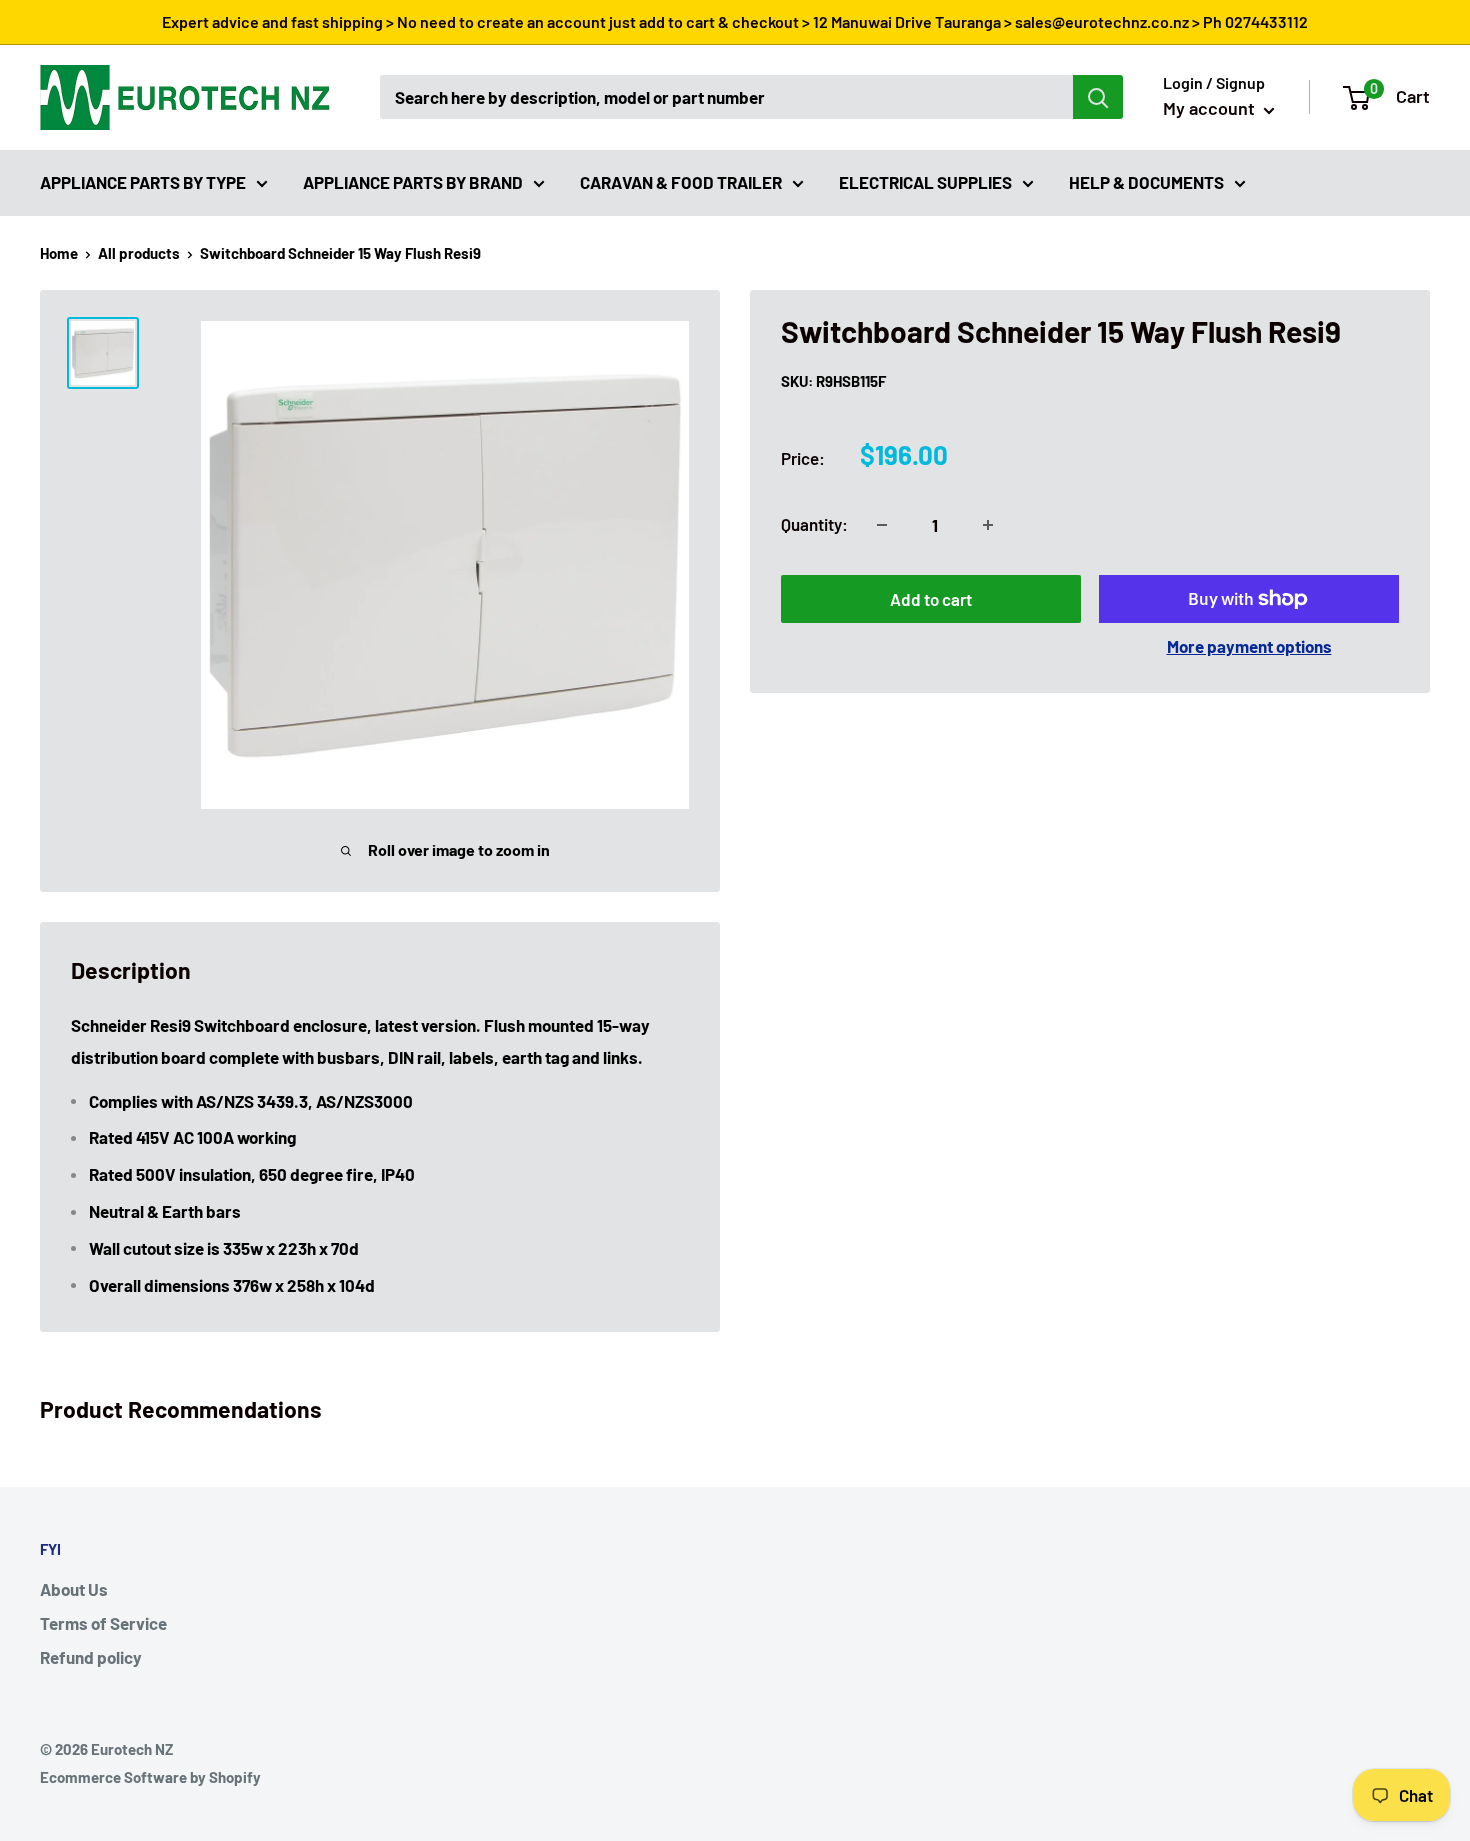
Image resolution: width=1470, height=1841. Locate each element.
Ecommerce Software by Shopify (150, 1777)
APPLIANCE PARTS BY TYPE (143, 181)
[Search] (1098, 97)
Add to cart (931, 599)
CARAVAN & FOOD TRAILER (681, 181)
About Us (74, 1589)
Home (59, 253)
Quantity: (814, 524)
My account (1211, 108)
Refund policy (91, 1657)
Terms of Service (103, 1623)
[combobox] (726, 97)
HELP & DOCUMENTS (1146, 181)
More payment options (1249, 646)
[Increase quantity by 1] (988, 525)
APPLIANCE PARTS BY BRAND (413, 181)
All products (139, 253)
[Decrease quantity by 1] (882, 525)
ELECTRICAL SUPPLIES (925, 181)
